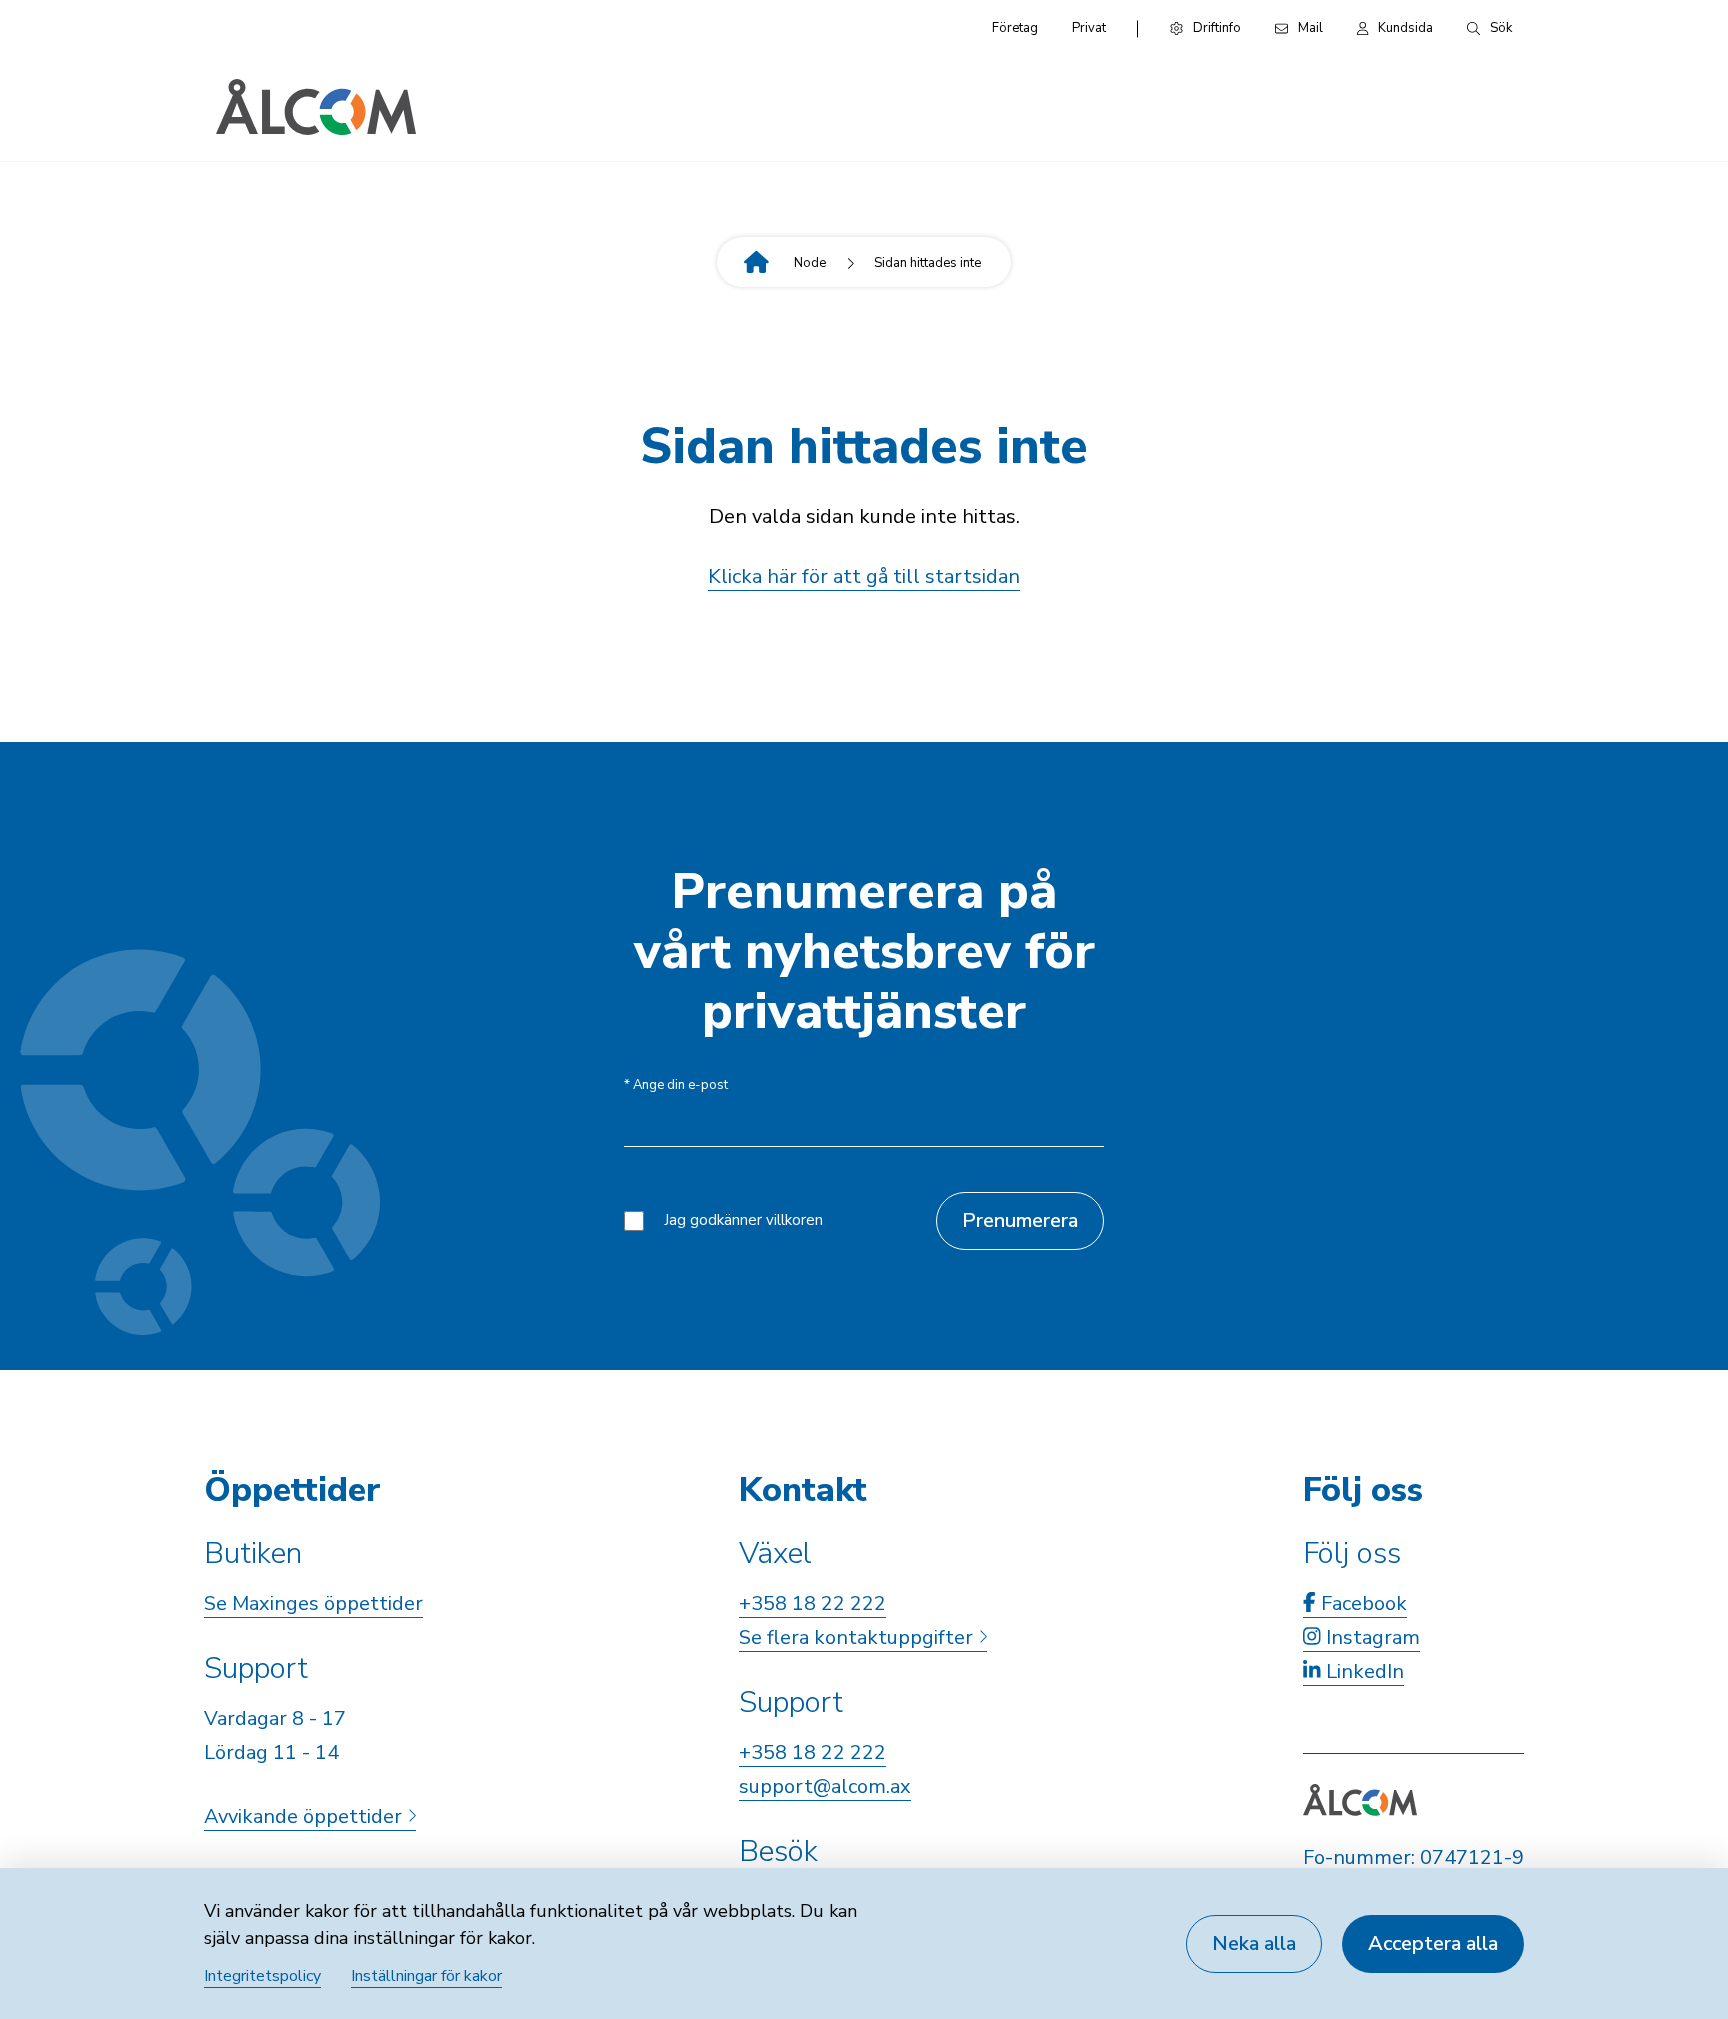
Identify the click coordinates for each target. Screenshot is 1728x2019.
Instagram (1370, 1637)
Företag (1015, 28)
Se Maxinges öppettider (313, 1603)
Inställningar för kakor (426, 1976)
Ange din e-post (676, 1085)
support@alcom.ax (825, 1786)
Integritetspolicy (262, 1976)
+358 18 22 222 (812, 1603)
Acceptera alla (1433, 1943)
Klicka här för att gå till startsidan (864, 576)
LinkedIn (1362, 1671)
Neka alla (1254, 1943)
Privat (1089, 28)
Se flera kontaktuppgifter (858, 1637)
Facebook (1361, 1603)
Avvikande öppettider (305, 1816)
